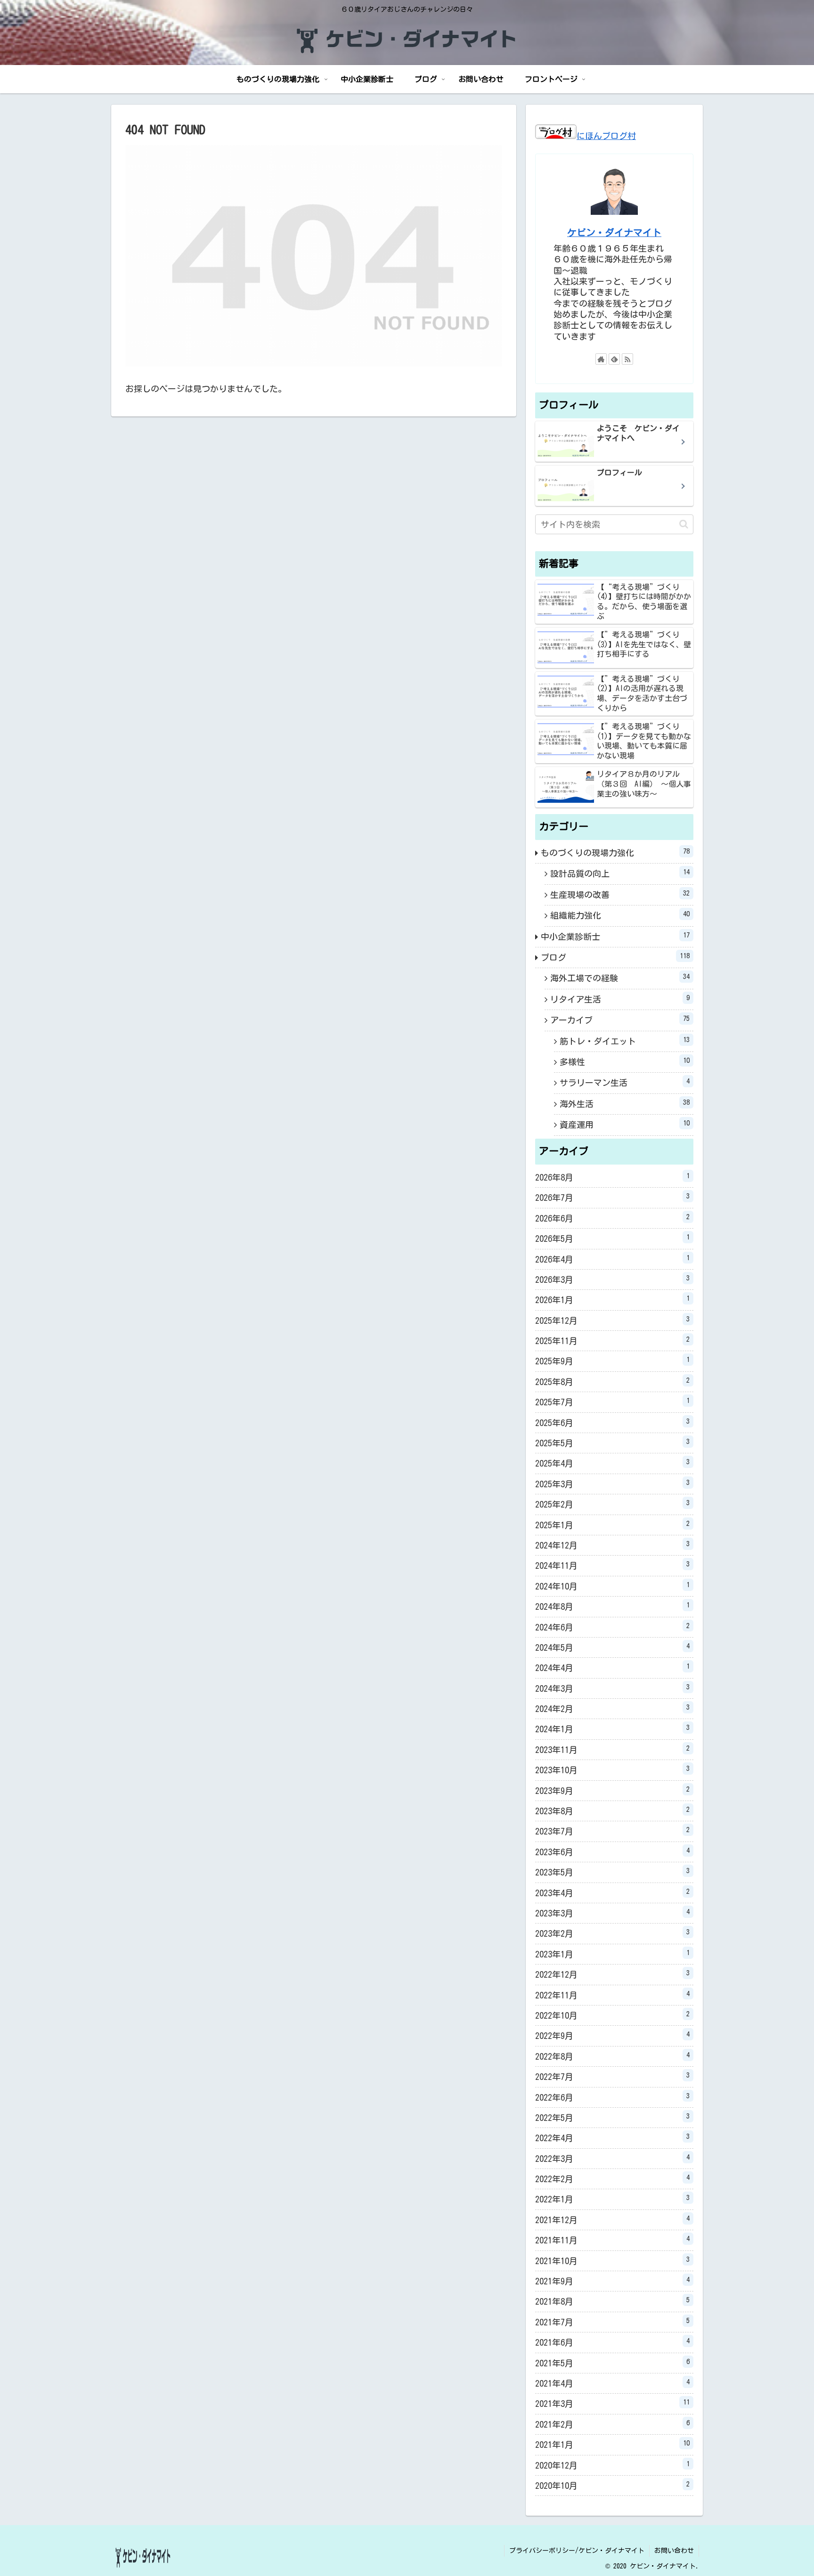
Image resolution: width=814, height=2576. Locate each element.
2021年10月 (612, 2260)
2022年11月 (612, 1995)
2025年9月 (612, 1361)
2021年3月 (612, 2403)
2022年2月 (612, 2178)
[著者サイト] (601, 359)
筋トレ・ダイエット (625, 1041)
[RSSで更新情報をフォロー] (627, 359)
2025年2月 (612, 1504)
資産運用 (625, 1124)
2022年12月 (612, 1974)
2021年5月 (612, 2363)
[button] (684, 524)
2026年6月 (612, 1218)
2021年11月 (612, 2240)
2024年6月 (612, 1627)
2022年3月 (612, 2158)
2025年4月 (612, 1463)
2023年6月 (612, 1851)
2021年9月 (612, 2281)
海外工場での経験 (620, 978)
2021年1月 (612, 2444)
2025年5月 (612, 1443)
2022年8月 (612, 2056)
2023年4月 (612, 1892)
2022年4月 (612, 2137)
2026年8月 (612, 1177)
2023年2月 (612, 1933)
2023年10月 (612, 1769)
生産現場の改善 (620, 894)
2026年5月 (612, 1238)
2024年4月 (612, 1667)
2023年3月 (612, 1913)
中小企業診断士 (615, 936)
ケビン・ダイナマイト (614, 232)
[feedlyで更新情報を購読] (614, 359)
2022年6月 (612, 2097)
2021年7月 (612, 2322)
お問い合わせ (674, 2551)
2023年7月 (612, 1831)
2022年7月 (612, 2076)
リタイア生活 (620, 999)
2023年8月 (612, 1810)
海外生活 (625, 1103)
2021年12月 (612, 2219)
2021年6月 (612, 2342)
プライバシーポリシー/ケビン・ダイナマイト (577, 2551)
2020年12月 (612, 2465)
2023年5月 (612, 1872)
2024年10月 (612, 1586)
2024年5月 (612, 1647)
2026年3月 (612, 1279)
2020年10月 (612, 2485)
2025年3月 (612, 1484)
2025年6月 (612, 1422)
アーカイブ (620, 1019)
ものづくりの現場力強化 (615, 852)
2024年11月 (612, 1565)
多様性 (625, 1061)
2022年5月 (612, 2117)
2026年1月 (612, 1299)
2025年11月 (612, 1340)
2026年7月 (612, 1197)
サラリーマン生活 (625, 1082)
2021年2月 (612, 2424)
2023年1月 (612, 1954)
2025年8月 (612, 1381)
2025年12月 (612, 1320)
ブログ (615, 957)
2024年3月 (612, 1688)
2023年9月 (612, 1790)
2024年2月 (612, 1708)
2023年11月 (612, 1749)
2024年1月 (612, 1728)
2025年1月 (612, 1524)
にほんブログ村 (606, 136)
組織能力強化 (620, 915)
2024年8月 (612, 1606)
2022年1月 (612, 2199)
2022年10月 (612, 2015)
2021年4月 (612, 2383)
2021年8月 (612, 2301)
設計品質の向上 (620, 873)
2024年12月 (612, 1545)
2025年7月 (612, 1402)
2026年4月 (612, 1259)
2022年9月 (612, 2035)
